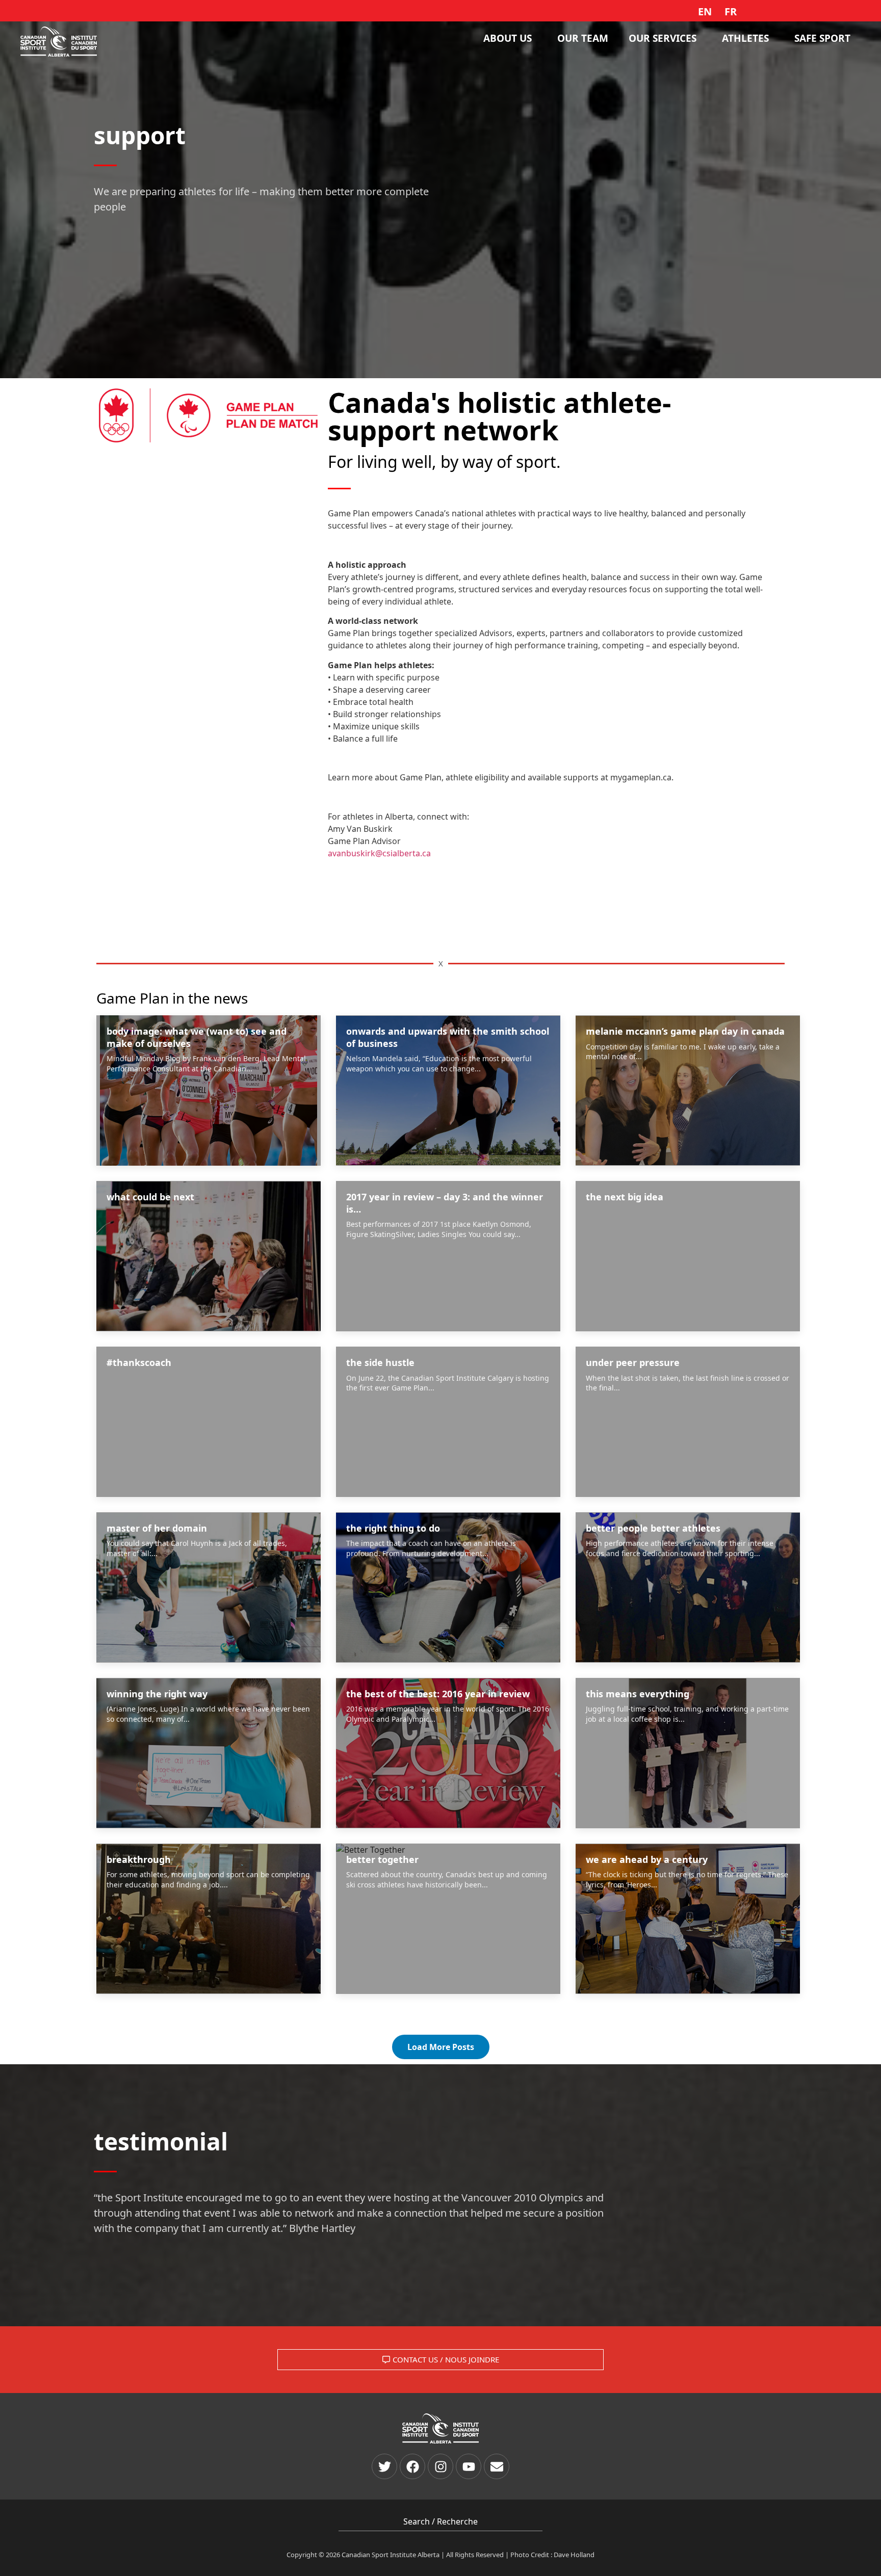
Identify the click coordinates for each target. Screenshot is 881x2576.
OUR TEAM (583, 38)
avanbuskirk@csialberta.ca (380, 853)
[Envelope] (497, 2466)
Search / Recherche (440, 2521)
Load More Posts (441, 2047)
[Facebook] (412, 2466)
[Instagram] (440, 2466)
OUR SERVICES (663, 38)
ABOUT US (508, 38)
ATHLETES (745, 38)
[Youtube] (469, 2466)
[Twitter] (384, 2466)
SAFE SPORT (822, 38)
